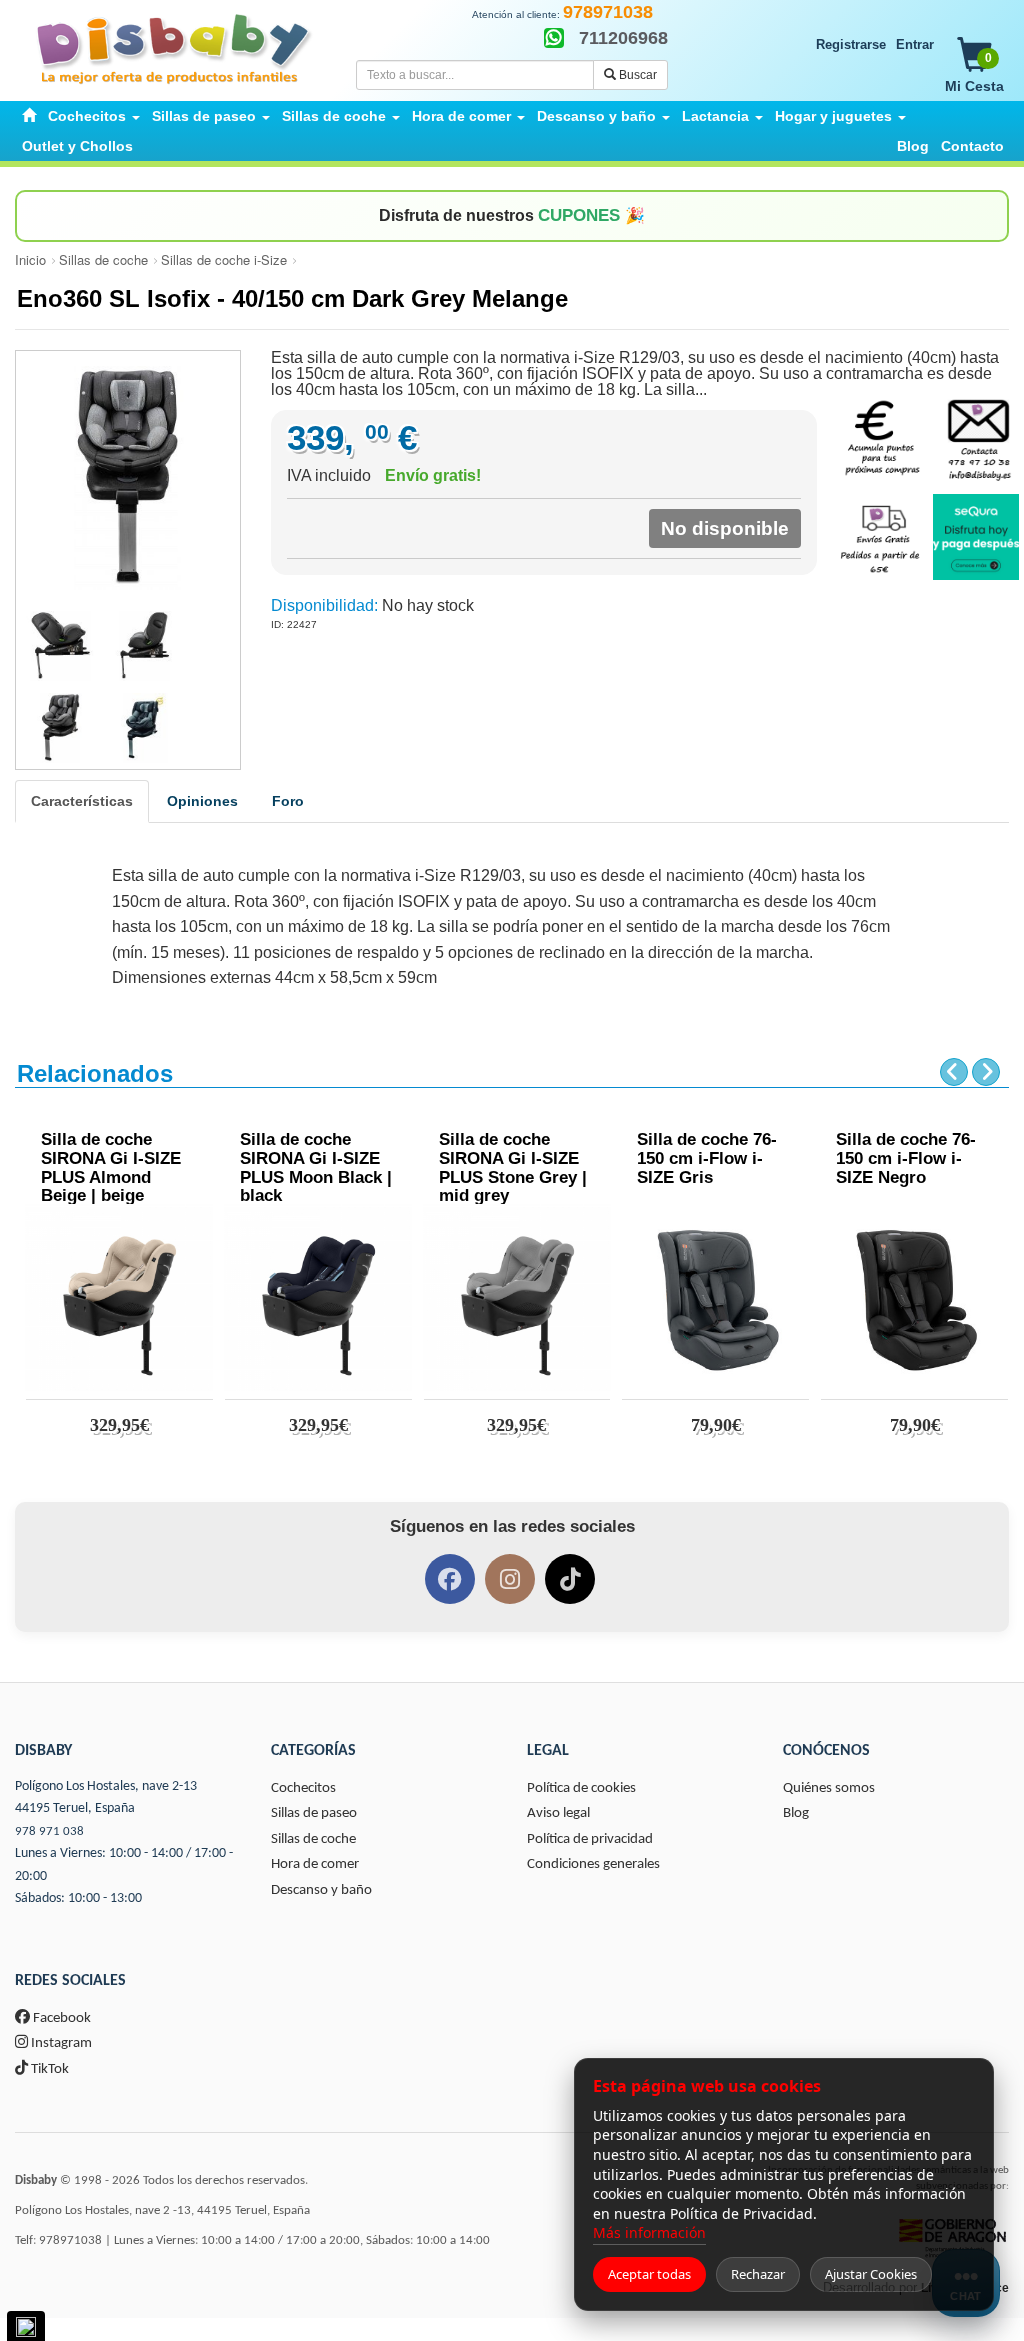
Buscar (636, 75)
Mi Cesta (974, 72)
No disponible (725, 528)
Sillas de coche (103, 259)
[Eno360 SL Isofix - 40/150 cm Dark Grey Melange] (128, 478)
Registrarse (851, 44)
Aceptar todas (649, 2274)
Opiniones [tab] (202, 801)
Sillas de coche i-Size (224, 259)
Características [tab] (82, 801)
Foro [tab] (288, 801)
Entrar (915, 44)
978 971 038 (49, 1831)
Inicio (30, 259)
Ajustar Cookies (871, 2274)
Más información (649, 2232)
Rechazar (758, 2274)
